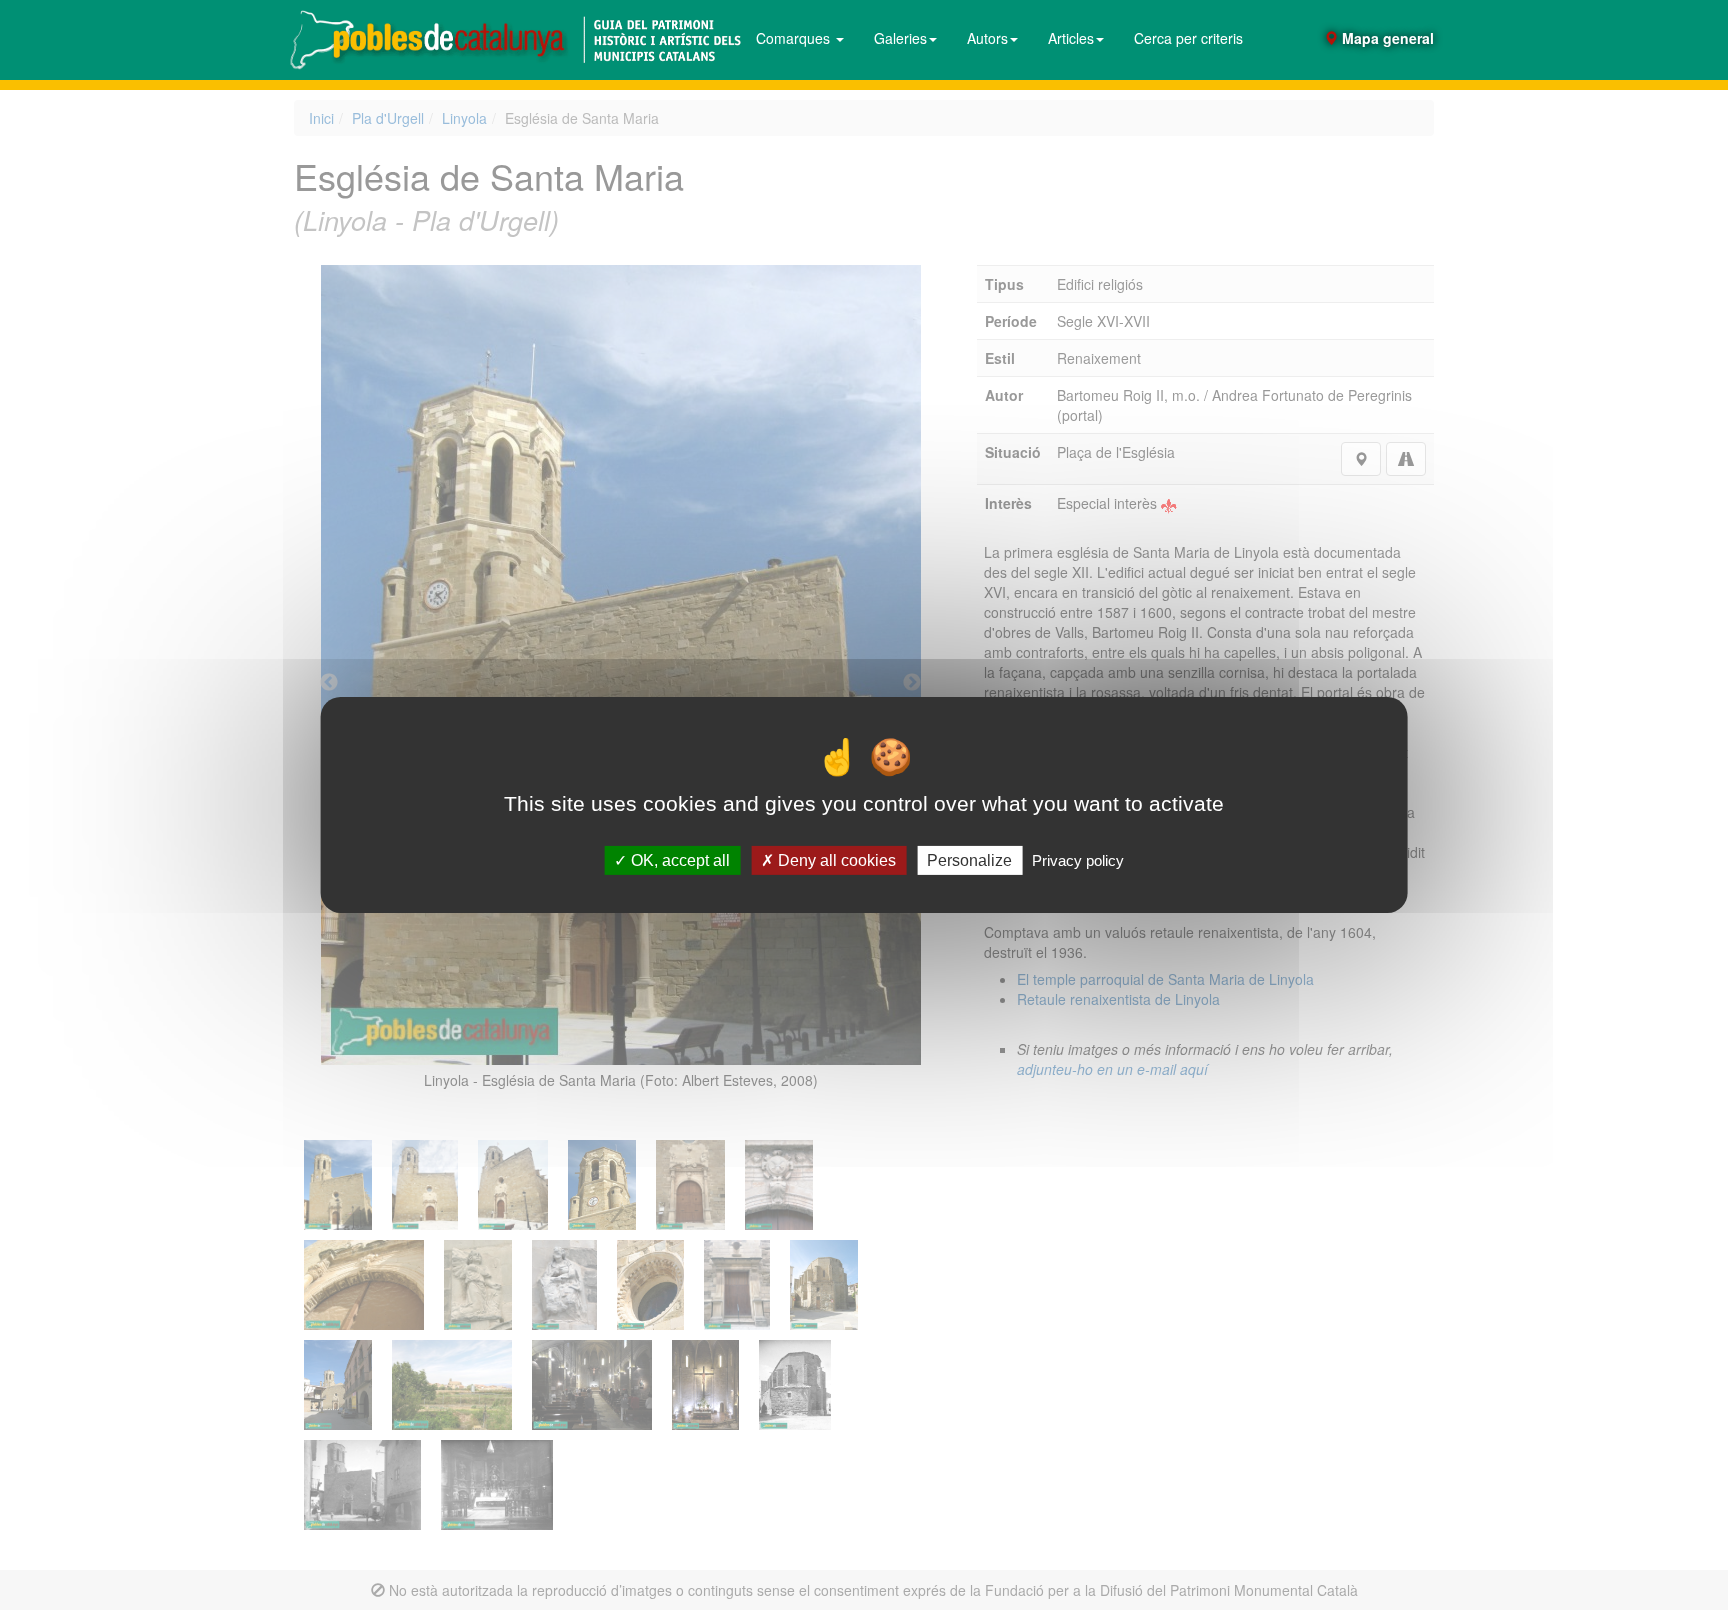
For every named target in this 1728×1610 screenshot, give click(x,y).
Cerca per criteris (1188, 38)
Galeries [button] (900, 38)
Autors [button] (987, 38)
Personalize (969, 860)
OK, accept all (678, 860)
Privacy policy (1078, 860)
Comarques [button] (795, 38)
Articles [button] (1071, 38)
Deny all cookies (835, 860)
